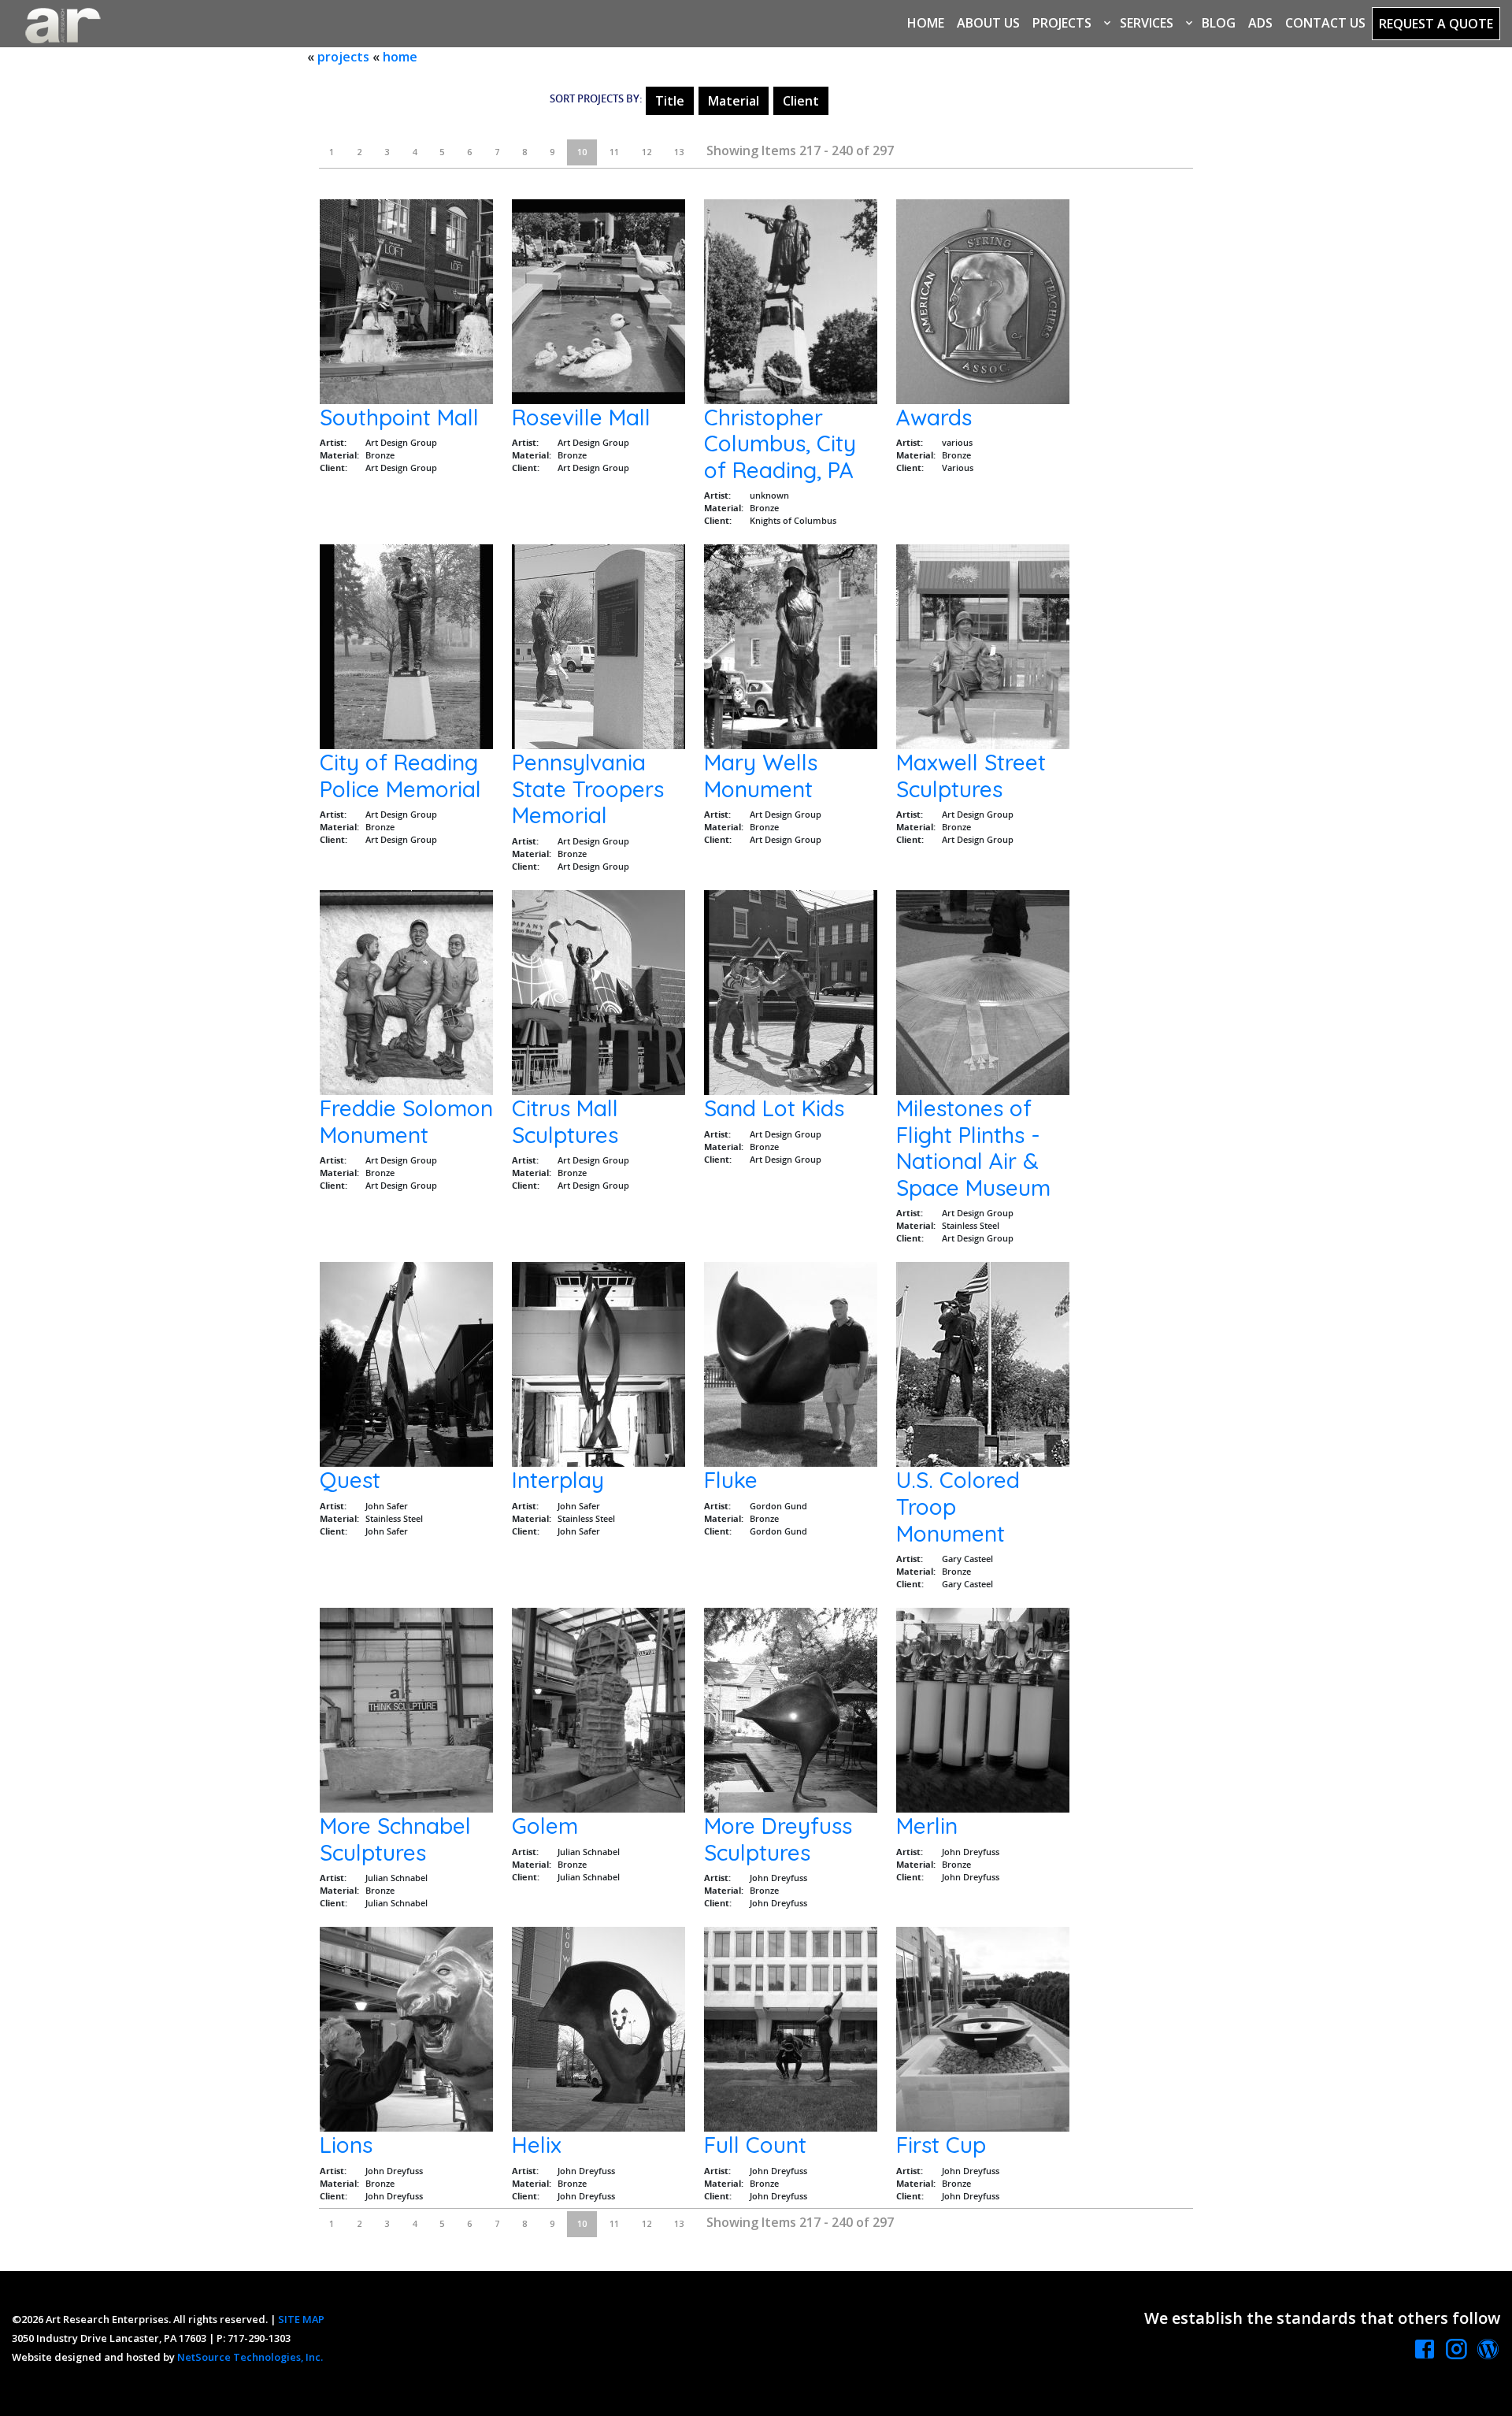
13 (679, 152)
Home (926, 23)
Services (1147, 23)
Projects (1062, 23)
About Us (988, 23)
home (400, 57)
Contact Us (1325, 23)
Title (670, 101)
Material (734, 101)
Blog (1219, 23)
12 (647, 152)
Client (801, 101)
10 (582, 152)
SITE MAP (301, 2319)
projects (343, 57)
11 (614, 152)
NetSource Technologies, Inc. (250, 2357)
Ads (1260, 23)
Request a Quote (1436, 24)
